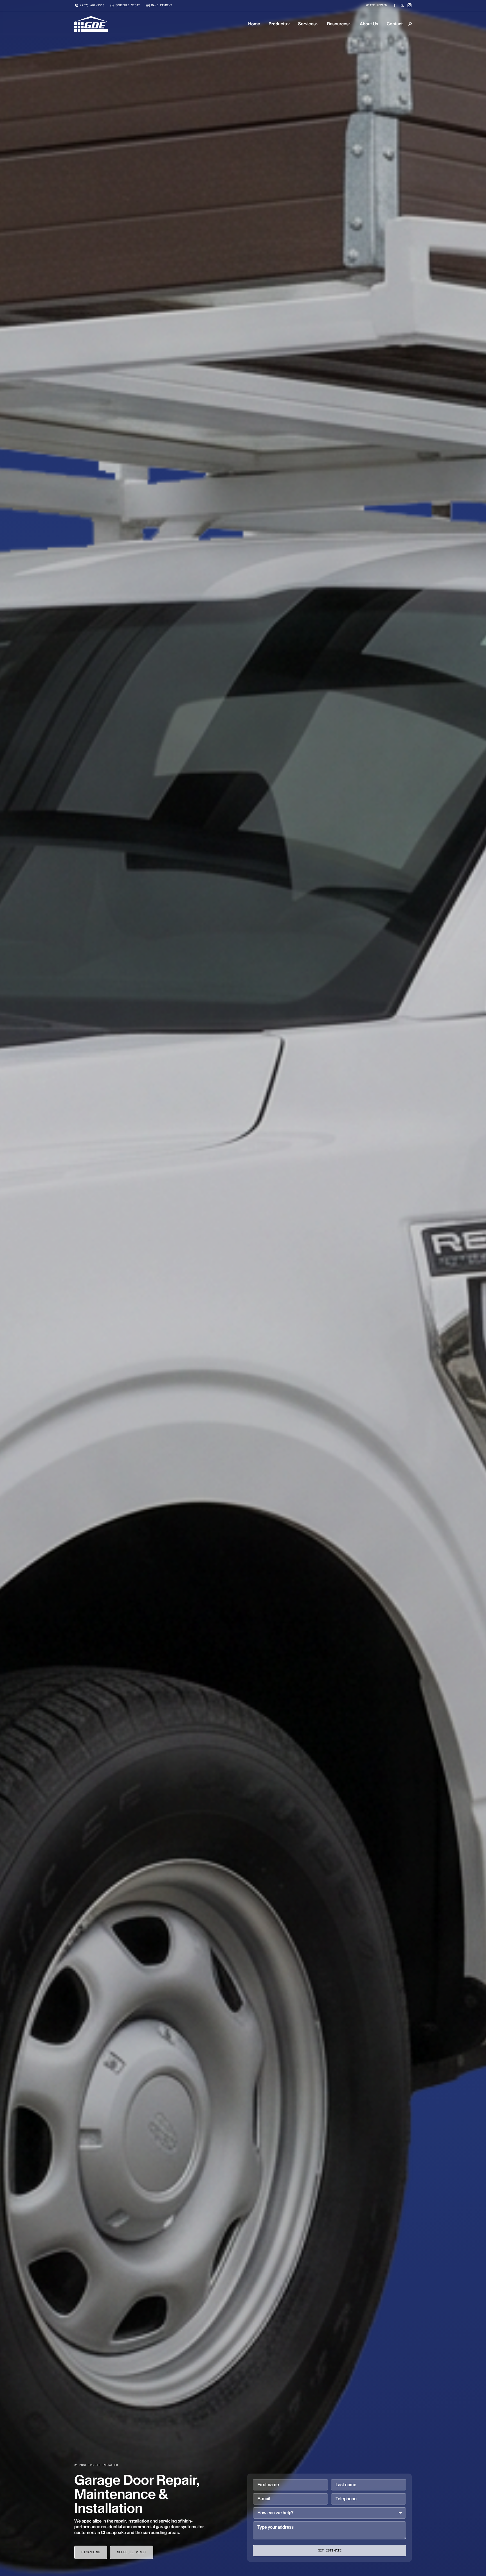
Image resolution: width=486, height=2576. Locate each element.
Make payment (162, 6)
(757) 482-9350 (92, 6)
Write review (377, 6)
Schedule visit (128, 6)
